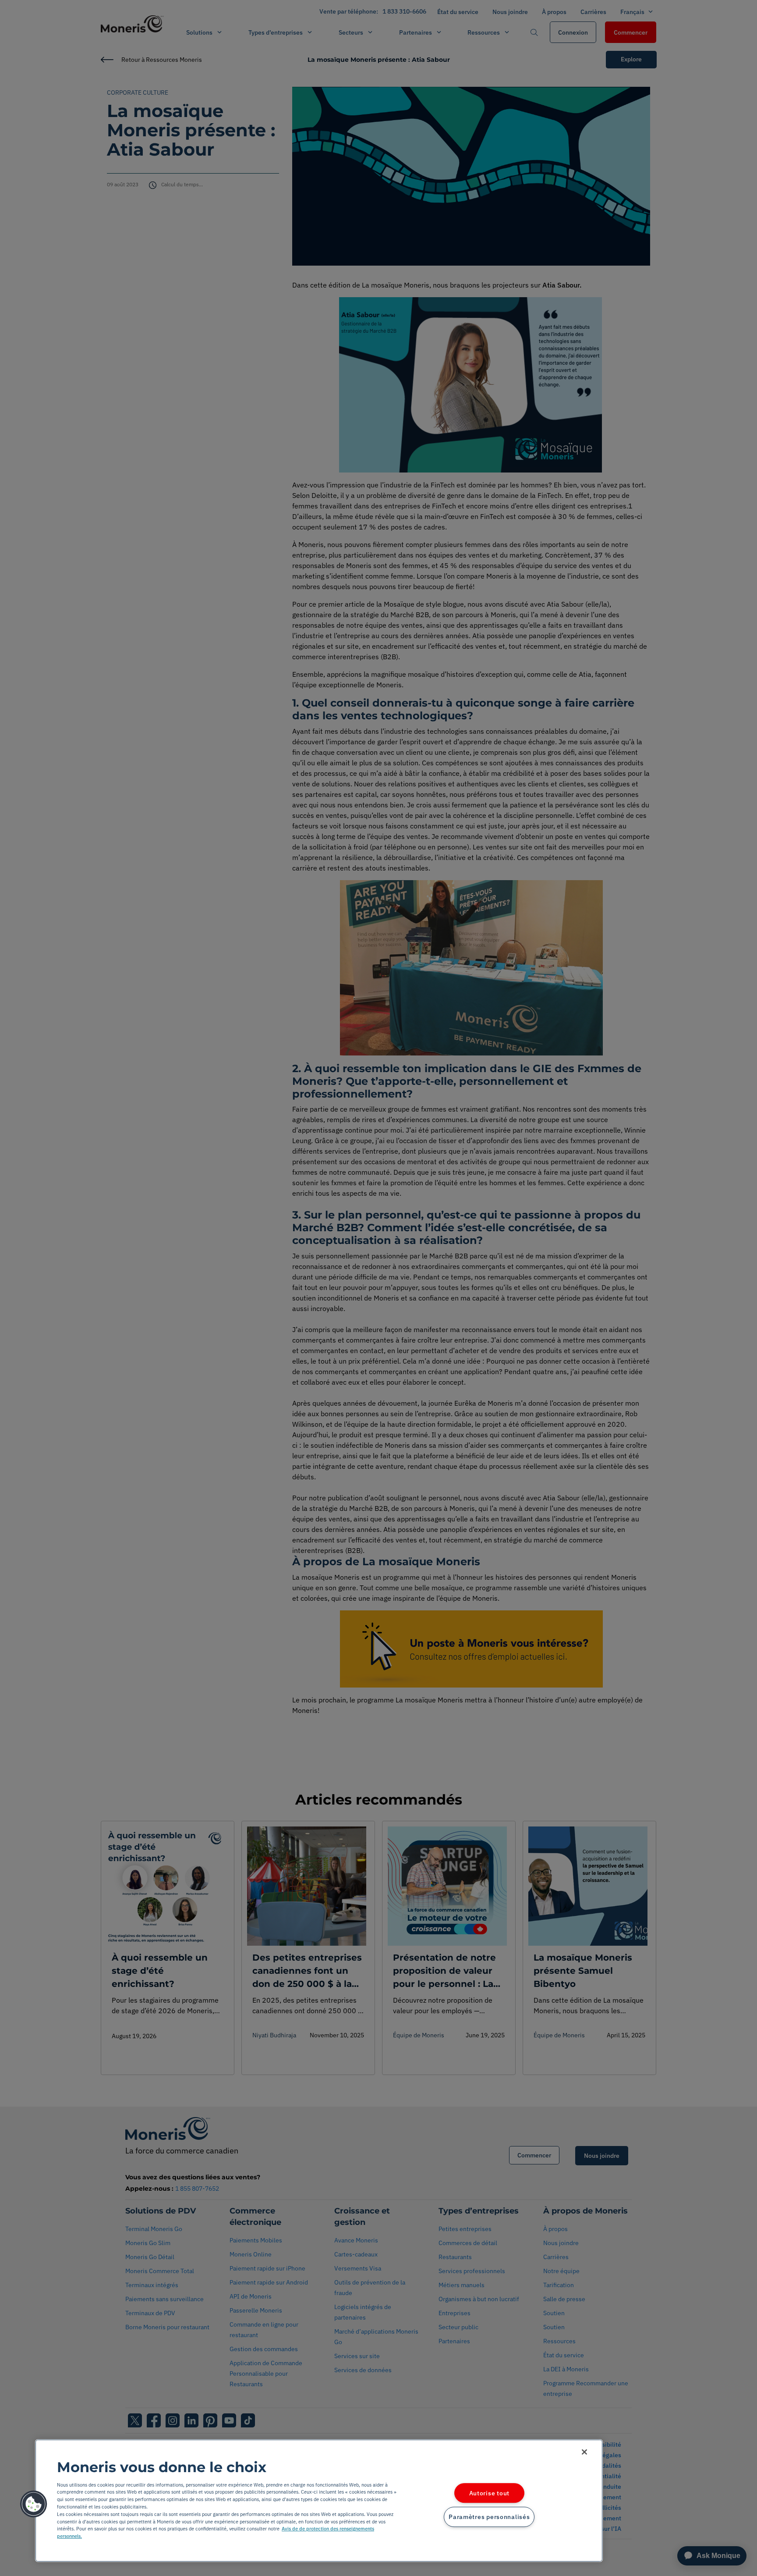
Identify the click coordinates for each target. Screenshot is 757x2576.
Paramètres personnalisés (489, 2517)
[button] (34, 2504)
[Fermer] (584, 2452)
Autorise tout (489, 2493)
